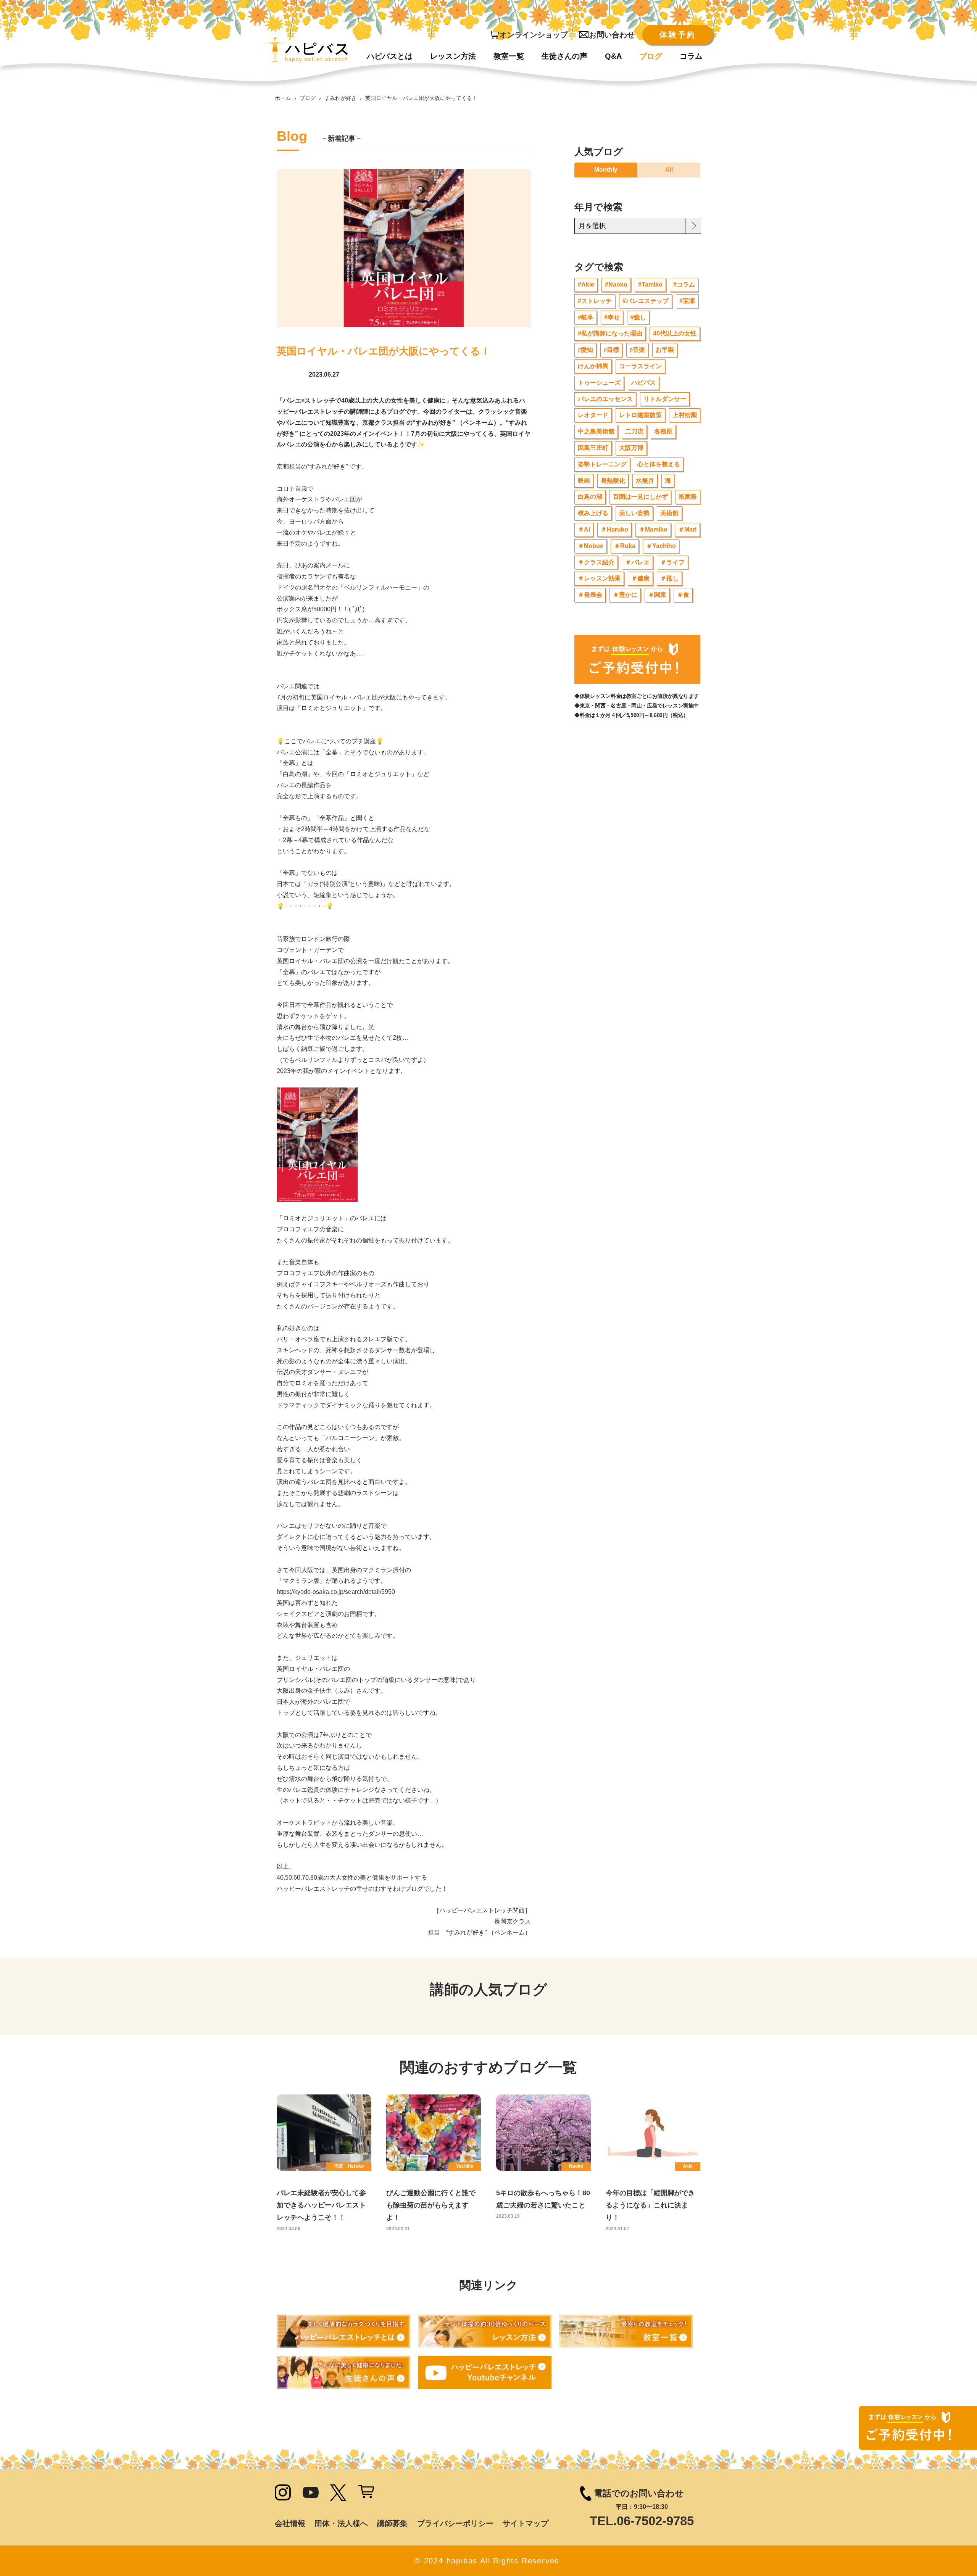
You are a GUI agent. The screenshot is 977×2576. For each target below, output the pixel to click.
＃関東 (657, 595)
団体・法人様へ (341, 2523)
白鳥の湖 (590, 497)
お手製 (665, 350)
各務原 (663, 431)
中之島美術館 (596, 431)
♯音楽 (637, 350)
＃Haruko (614, 529)
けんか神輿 (593, 366)
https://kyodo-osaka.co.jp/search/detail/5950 (336, 1592)
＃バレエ (637, 562)
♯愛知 (585, 350)
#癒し (638, 317)
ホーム (283, 98)
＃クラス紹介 (596, 562)
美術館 (669, 513)
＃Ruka (625, 546)
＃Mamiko (653, 529)
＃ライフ (672, 562)
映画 (584, 481)
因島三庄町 (593, 448)
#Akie (586, 284)
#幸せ (612, 317)
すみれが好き (340, 98)
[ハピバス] (306, 50)
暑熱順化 (613, 481)
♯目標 (611, 350)
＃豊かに (625, 595)
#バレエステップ (646, 301)
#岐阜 (586, 317)
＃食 (683, 595)
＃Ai (584, 529)
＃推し (669, 578)
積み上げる (593, 513)
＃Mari (687, 529)
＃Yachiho (661, 546)
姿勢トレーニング (602, 464)
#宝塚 (687, 301)
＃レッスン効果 (599, 578)
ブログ (308, 98)
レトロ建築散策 (640, 415)
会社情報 (290, 2523)
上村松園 (685, 415)
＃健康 (640, 578)
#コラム (684, 284)
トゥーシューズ (599, 383)
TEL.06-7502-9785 (642, 2521)
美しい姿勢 (634, 513)
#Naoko (616, 284)
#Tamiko (650, 284)
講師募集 (392, 2523)
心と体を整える (659, 464)
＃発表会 (590, 595)
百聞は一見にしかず (640, 497)
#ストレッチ (595, 301)
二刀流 (634, 431)
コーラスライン (640, 366)
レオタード (593, 415)
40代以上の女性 (675, 333)
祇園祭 (688, 497)
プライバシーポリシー (455, 2523)
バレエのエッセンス (605, 399)
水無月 (645, 481)
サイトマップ (526, 2523)
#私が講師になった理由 (610, 333)
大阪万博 (631, 448)
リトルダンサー (665, 399)
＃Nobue (591, 546)
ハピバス (643, 383)
